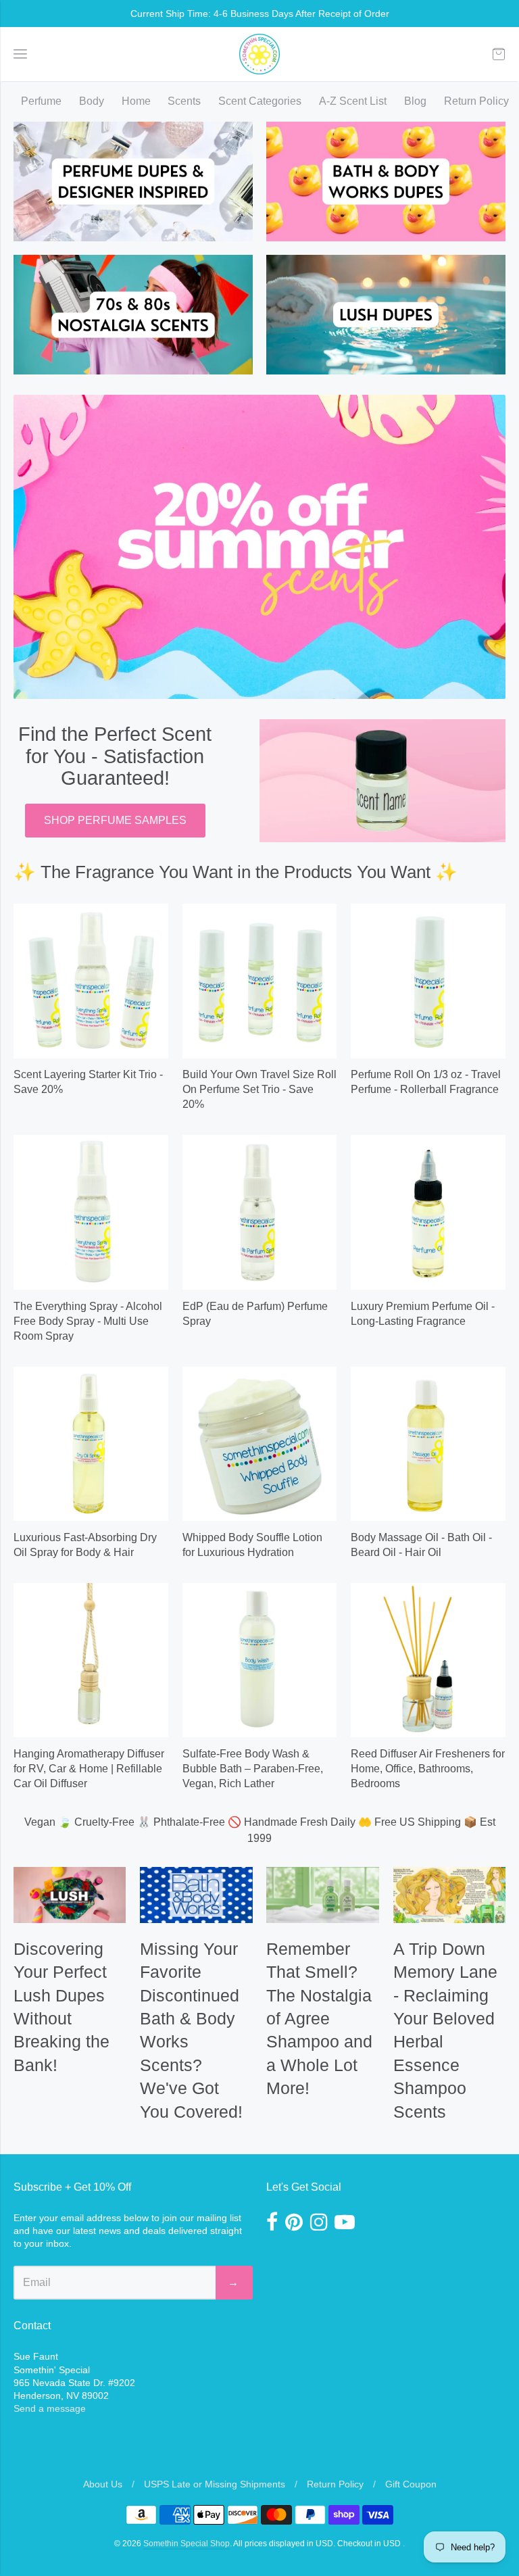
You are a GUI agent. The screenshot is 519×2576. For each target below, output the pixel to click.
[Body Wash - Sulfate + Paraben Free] (260, 1660)
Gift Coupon (411, 2484)
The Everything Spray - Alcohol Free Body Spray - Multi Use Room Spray (88, 1321)
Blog (415, 101)
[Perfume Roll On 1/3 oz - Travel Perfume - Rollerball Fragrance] (428, 981)
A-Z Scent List (353, 101)
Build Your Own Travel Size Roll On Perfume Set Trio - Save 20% (259, 1089)
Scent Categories (260, 101)
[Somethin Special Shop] (259, 54)
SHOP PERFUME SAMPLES (115, 820)
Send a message (50, 2408)
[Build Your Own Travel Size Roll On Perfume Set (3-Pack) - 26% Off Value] (260, 981)
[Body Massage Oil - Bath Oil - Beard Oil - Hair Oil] (428, 1444)
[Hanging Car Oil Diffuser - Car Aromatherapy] (91, 1660)
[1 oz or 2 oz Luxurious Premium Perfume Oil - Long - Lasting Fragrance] (428, 1212)
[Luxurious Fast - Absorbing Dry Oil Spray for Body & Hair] (91, 1444)
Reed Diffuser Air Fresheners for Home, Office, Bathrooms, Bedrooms (428, 1769)
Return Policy (476, 101)
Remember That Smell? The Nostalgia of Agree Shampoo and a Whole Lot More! (319, 2018)
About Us (103, 2484)
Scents (184, 101)
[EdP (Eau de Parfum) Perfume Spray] (260, 1212)
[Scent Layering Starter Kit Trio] (91, 981)
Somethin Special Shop (187, 2544)
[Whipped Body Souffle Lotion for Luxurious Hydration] (260, 1444)
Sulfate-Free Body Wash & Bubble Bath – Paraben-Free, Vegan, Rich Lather (253, 1769)
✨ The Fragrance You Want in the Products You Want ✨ (236, 872)
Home (136, 101)
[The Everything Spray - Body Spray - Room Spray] (91, 1212)
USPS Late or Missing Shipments (215, 2484)
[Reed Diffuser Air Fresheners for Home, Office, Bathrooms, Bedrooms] (428, 1660)
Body (92, 101)
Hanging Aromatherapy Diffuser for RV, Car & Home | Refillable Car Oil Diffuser (89, 1769)
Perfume (41, 101)
